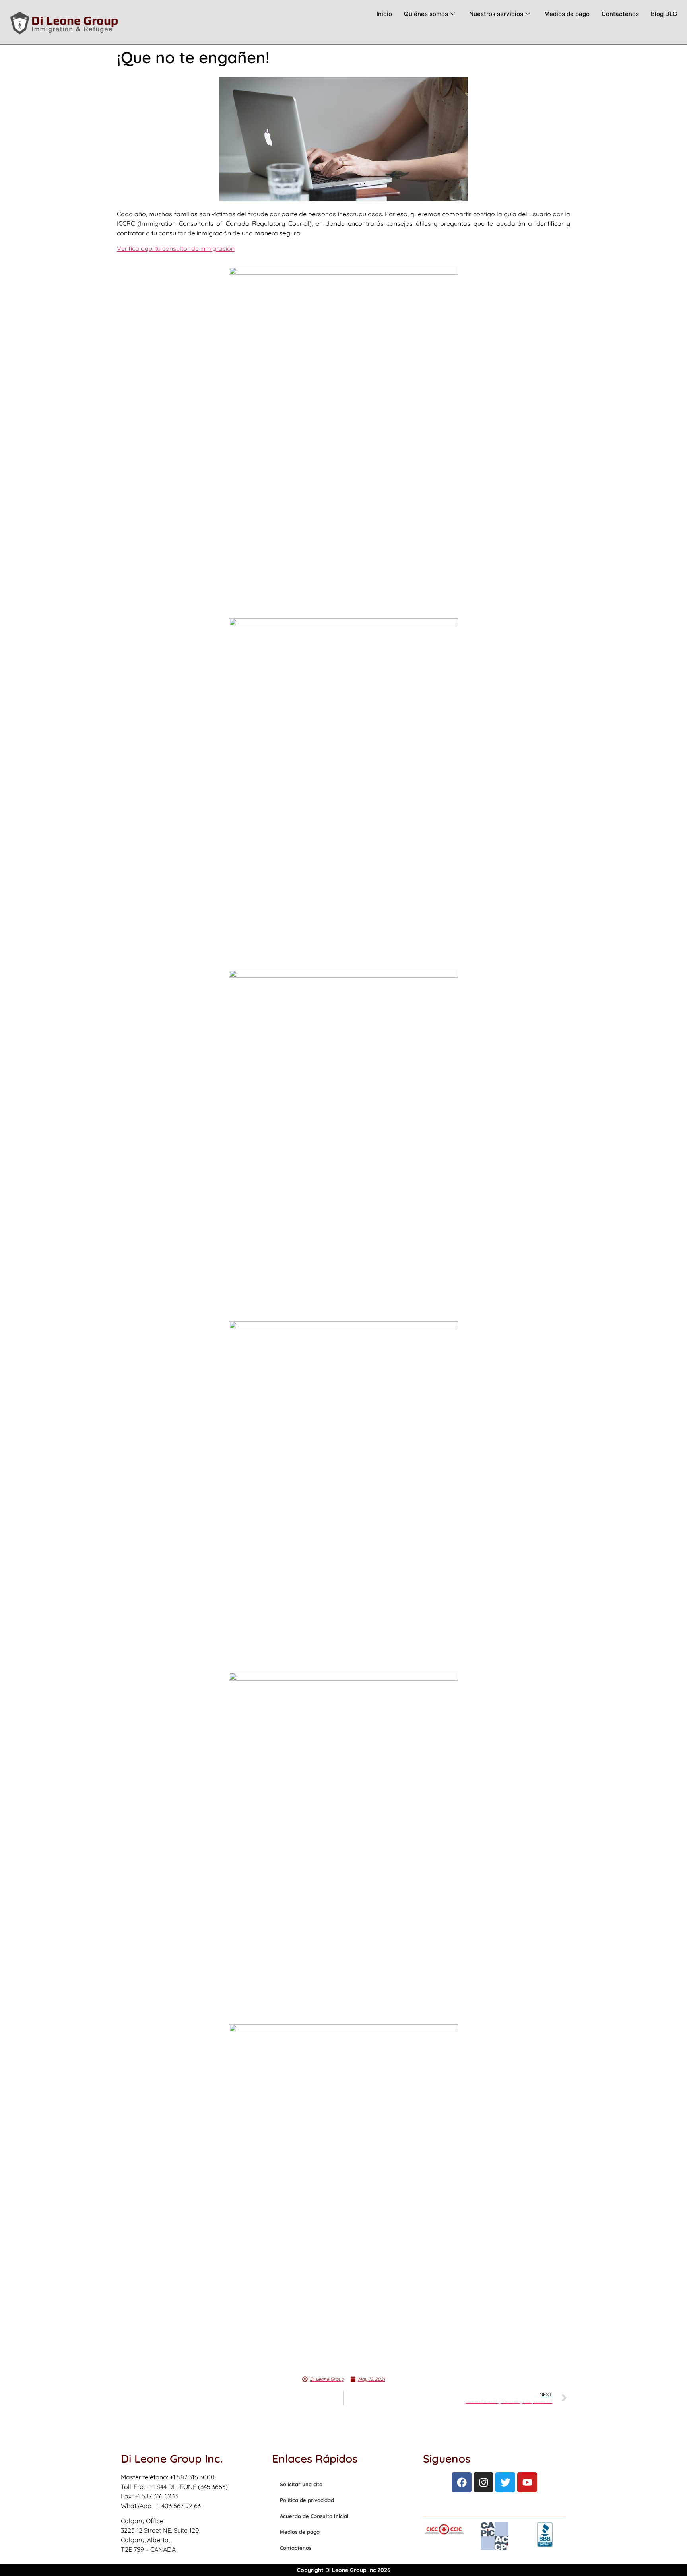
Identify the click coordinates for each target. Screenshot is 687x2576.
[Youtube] (527, 2482)
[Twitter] (505, 2482)
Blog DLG (664, 14)
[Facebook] (462, 2482)
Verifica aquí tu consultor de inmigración (176, 248)
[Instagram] (483, 2482)
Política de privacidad (307, 2500)
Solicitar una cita (301, 2484)
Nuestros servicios (496, 14)
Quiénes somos (426, 14)
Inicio (384, 14)
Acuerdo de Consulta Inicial (314, 2516)
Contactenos (620, 14)
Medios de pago (567, 14)
